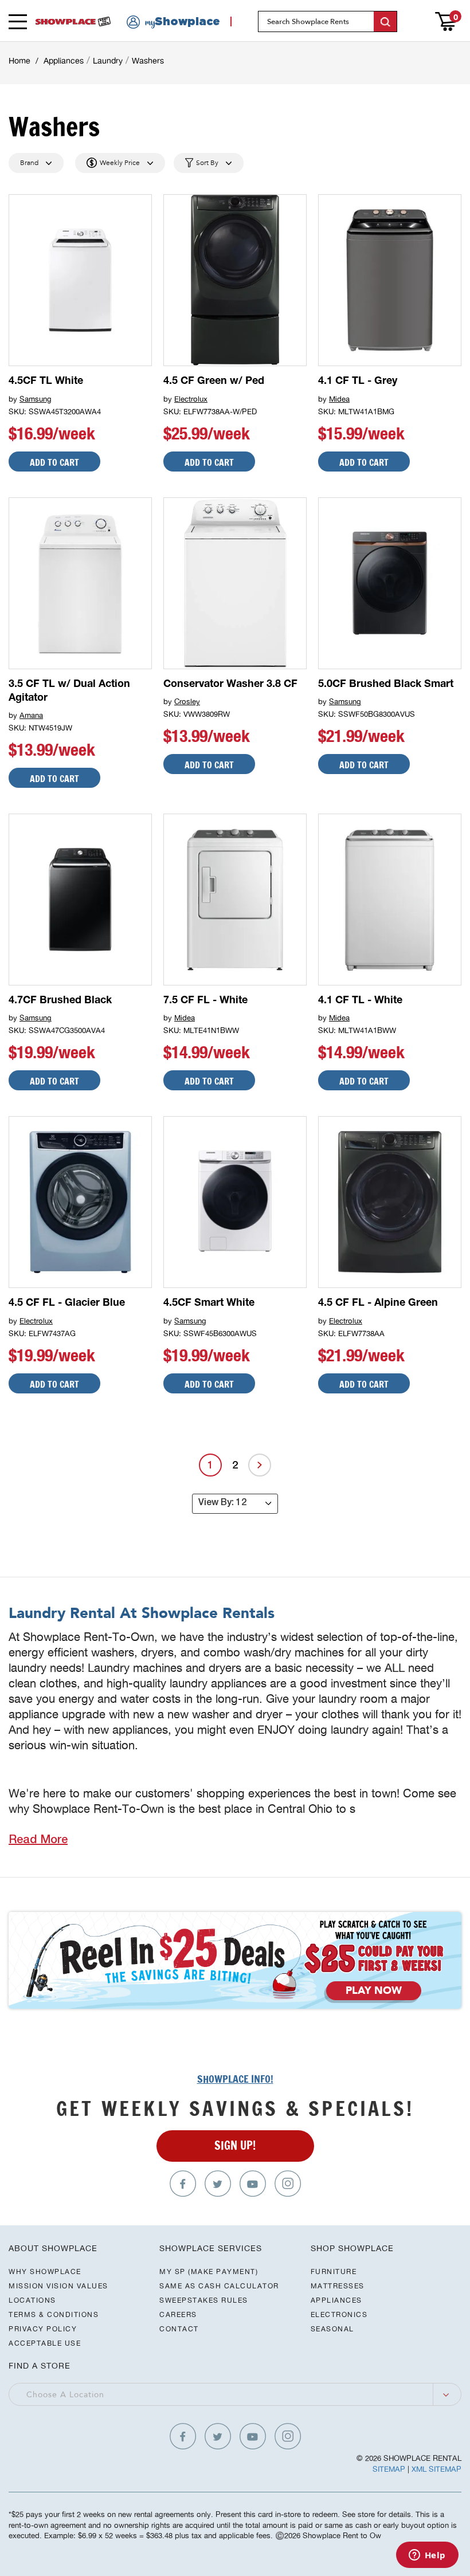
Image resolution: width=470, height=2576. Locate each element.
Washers (148, 61)
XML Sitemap (436, 2469)
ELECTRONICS (339, 2314)
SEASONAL (332, 2329)
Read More (38, 1841)
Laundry (108, 61)
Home (19, 61)
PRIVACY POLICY (43, 2329)
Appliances (64, 61)
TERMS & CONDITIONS (54, 2314)
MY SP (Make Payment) (209, 2271)
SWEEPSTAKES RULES (204, 2300)
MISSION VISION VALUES (58, 2286)
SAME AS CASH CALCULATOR (219, 2286)
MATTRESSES (338, 2286)
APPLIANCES (336, 2300)
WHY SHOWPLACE (45, 2271)
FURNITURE (334, 2271)
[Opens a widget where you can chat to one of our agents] (427, 2556)
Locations (32, 2300)
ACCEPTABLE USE (45, 2343)
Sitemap (389, 2469)
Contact (179, 2329)
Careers (178, 2314)
